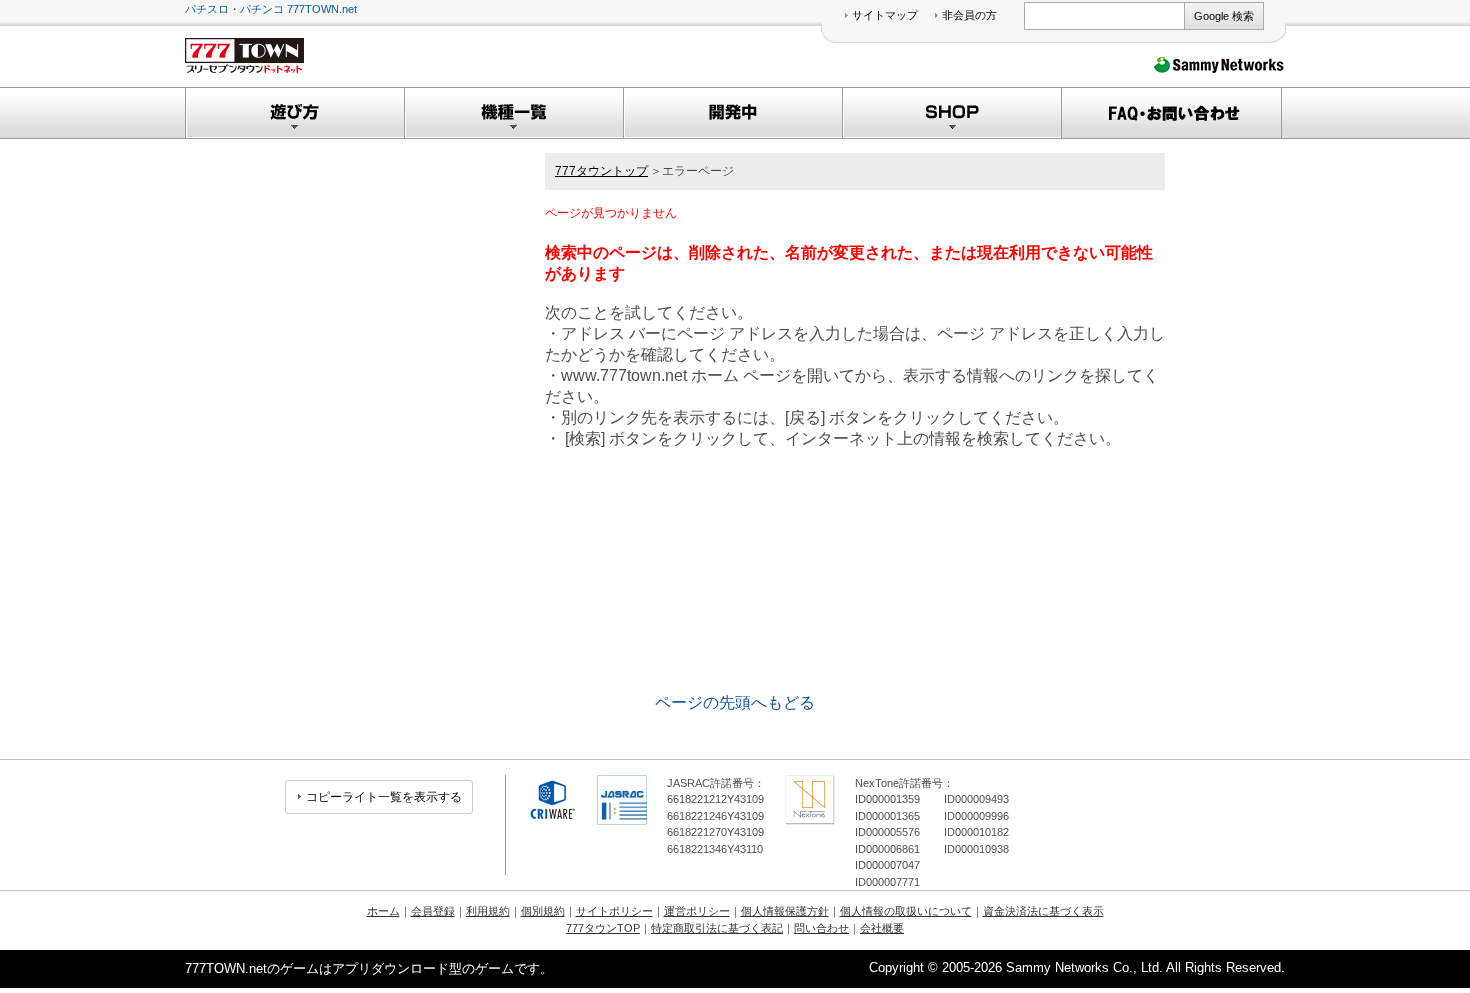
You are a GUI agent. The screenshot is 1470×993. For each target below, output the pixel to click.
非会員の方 (969, 15)
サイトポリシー (614, 911)
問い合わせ (821, 928)
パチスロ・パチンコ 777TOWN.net (271, 9)
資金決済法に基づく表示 (1043, 911)
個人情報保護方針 (785, 911)
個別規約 (543, 911)
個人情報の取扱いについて (906, 911)
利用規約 (488, 911)
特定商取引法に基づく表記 (717, 928)
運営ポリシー (697, 911)
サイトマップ (885, 15)
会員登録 (433, 911)
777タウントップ (601, 171)
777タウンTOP (603, 928)
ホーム (383, 911)
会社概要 (882, 928)
